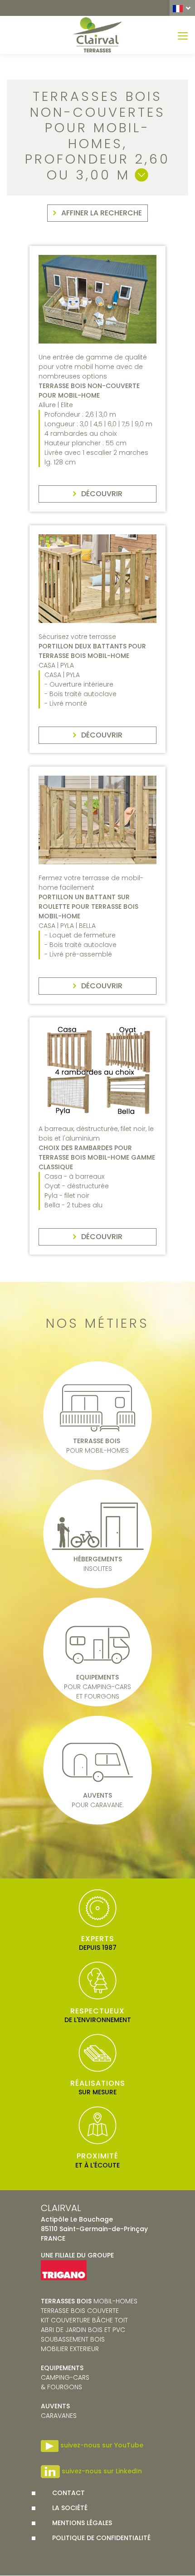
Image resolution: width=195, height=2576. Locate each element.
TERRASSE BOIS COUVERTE (80, 2311)
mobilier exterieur (70, 2349)
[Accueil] (97, 35)
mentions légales (82, 2523)
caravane (57, 2411)
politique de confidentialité (101, 2538)
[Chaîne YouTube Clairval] (50, 2445)
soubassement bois (73, 2339)
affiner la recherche (102, 213)
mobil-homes (89, 2301)
